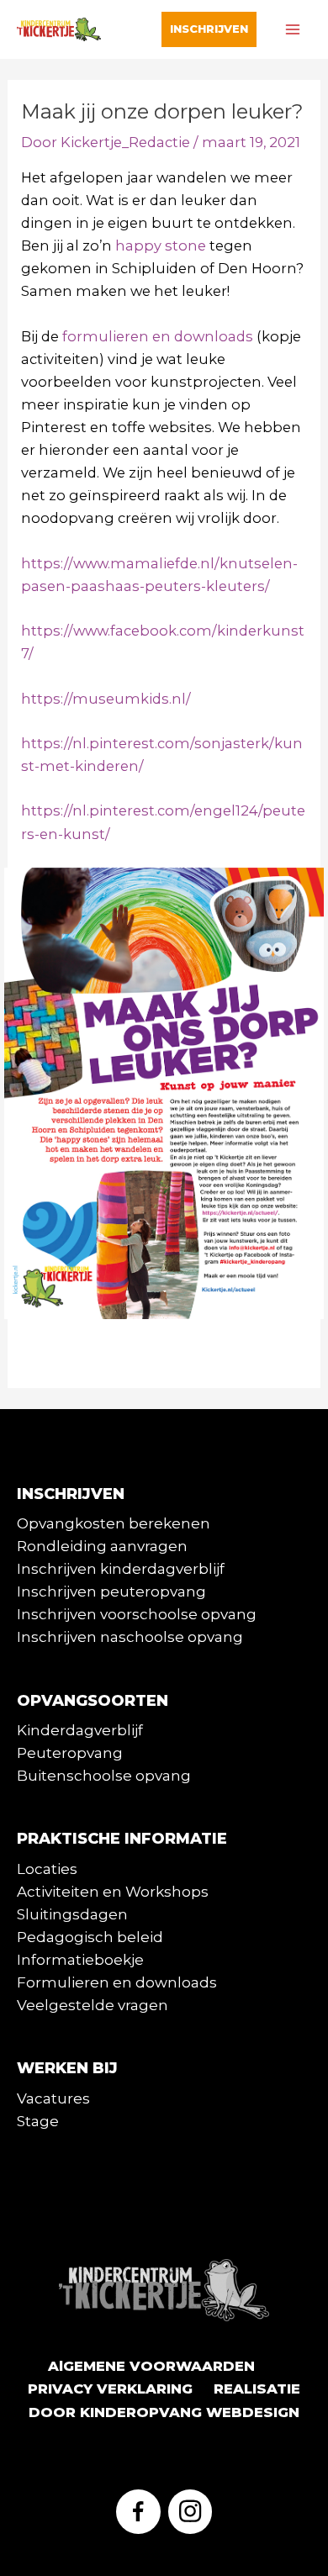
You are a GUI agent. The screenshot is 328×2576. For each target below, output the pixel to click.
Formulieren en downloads (117, 1982)
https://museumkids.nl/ (106, 699)
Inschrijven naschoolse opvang (130, 1637)
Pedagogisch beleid (90, 1937)
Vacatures (53, 2098)
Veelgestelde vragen (93, 2005)
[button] (209, 29)
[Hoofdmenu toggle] (292, 30)
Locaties (47, 1869)
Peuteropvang (70, 1753)
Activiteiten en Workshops (113, 1892)
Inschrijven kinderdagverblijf (121, 1569)
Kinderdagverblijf (80, 1730)
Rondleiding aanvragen (102, 1546)
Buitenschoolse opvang (104, 1776)
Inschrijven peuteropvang (111, 1592)
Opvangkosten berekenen (114, 1523)
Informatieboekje (80, 1960)
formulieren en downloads (158, 336)
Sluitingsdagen (72, 1914)
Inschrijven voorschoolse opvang (137, 1614)
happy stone (161, 245)
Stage (38, 2121)
